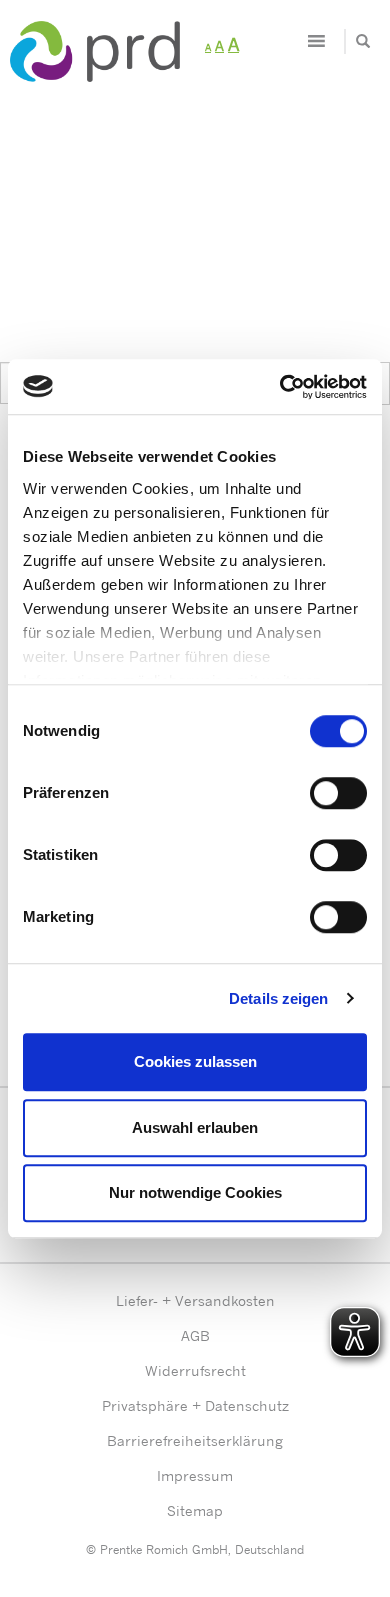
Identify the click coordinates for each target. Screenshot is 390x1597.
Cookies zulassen (195, 1061)
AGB (195, 1335)
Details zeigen (278, 998)
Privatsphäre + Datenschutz (195, 1405)
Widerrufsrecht (195, 1370)
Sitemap (195, 1510)
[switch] (338, 793)
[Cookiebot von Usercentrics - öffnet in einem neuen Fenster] (280, 387)
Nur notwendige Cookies (195, 1192)
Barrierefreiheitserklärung (195, 1440)
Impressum (195, 1475)
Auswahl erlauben (195, 1127)
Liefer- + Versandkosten (195, 1300)
